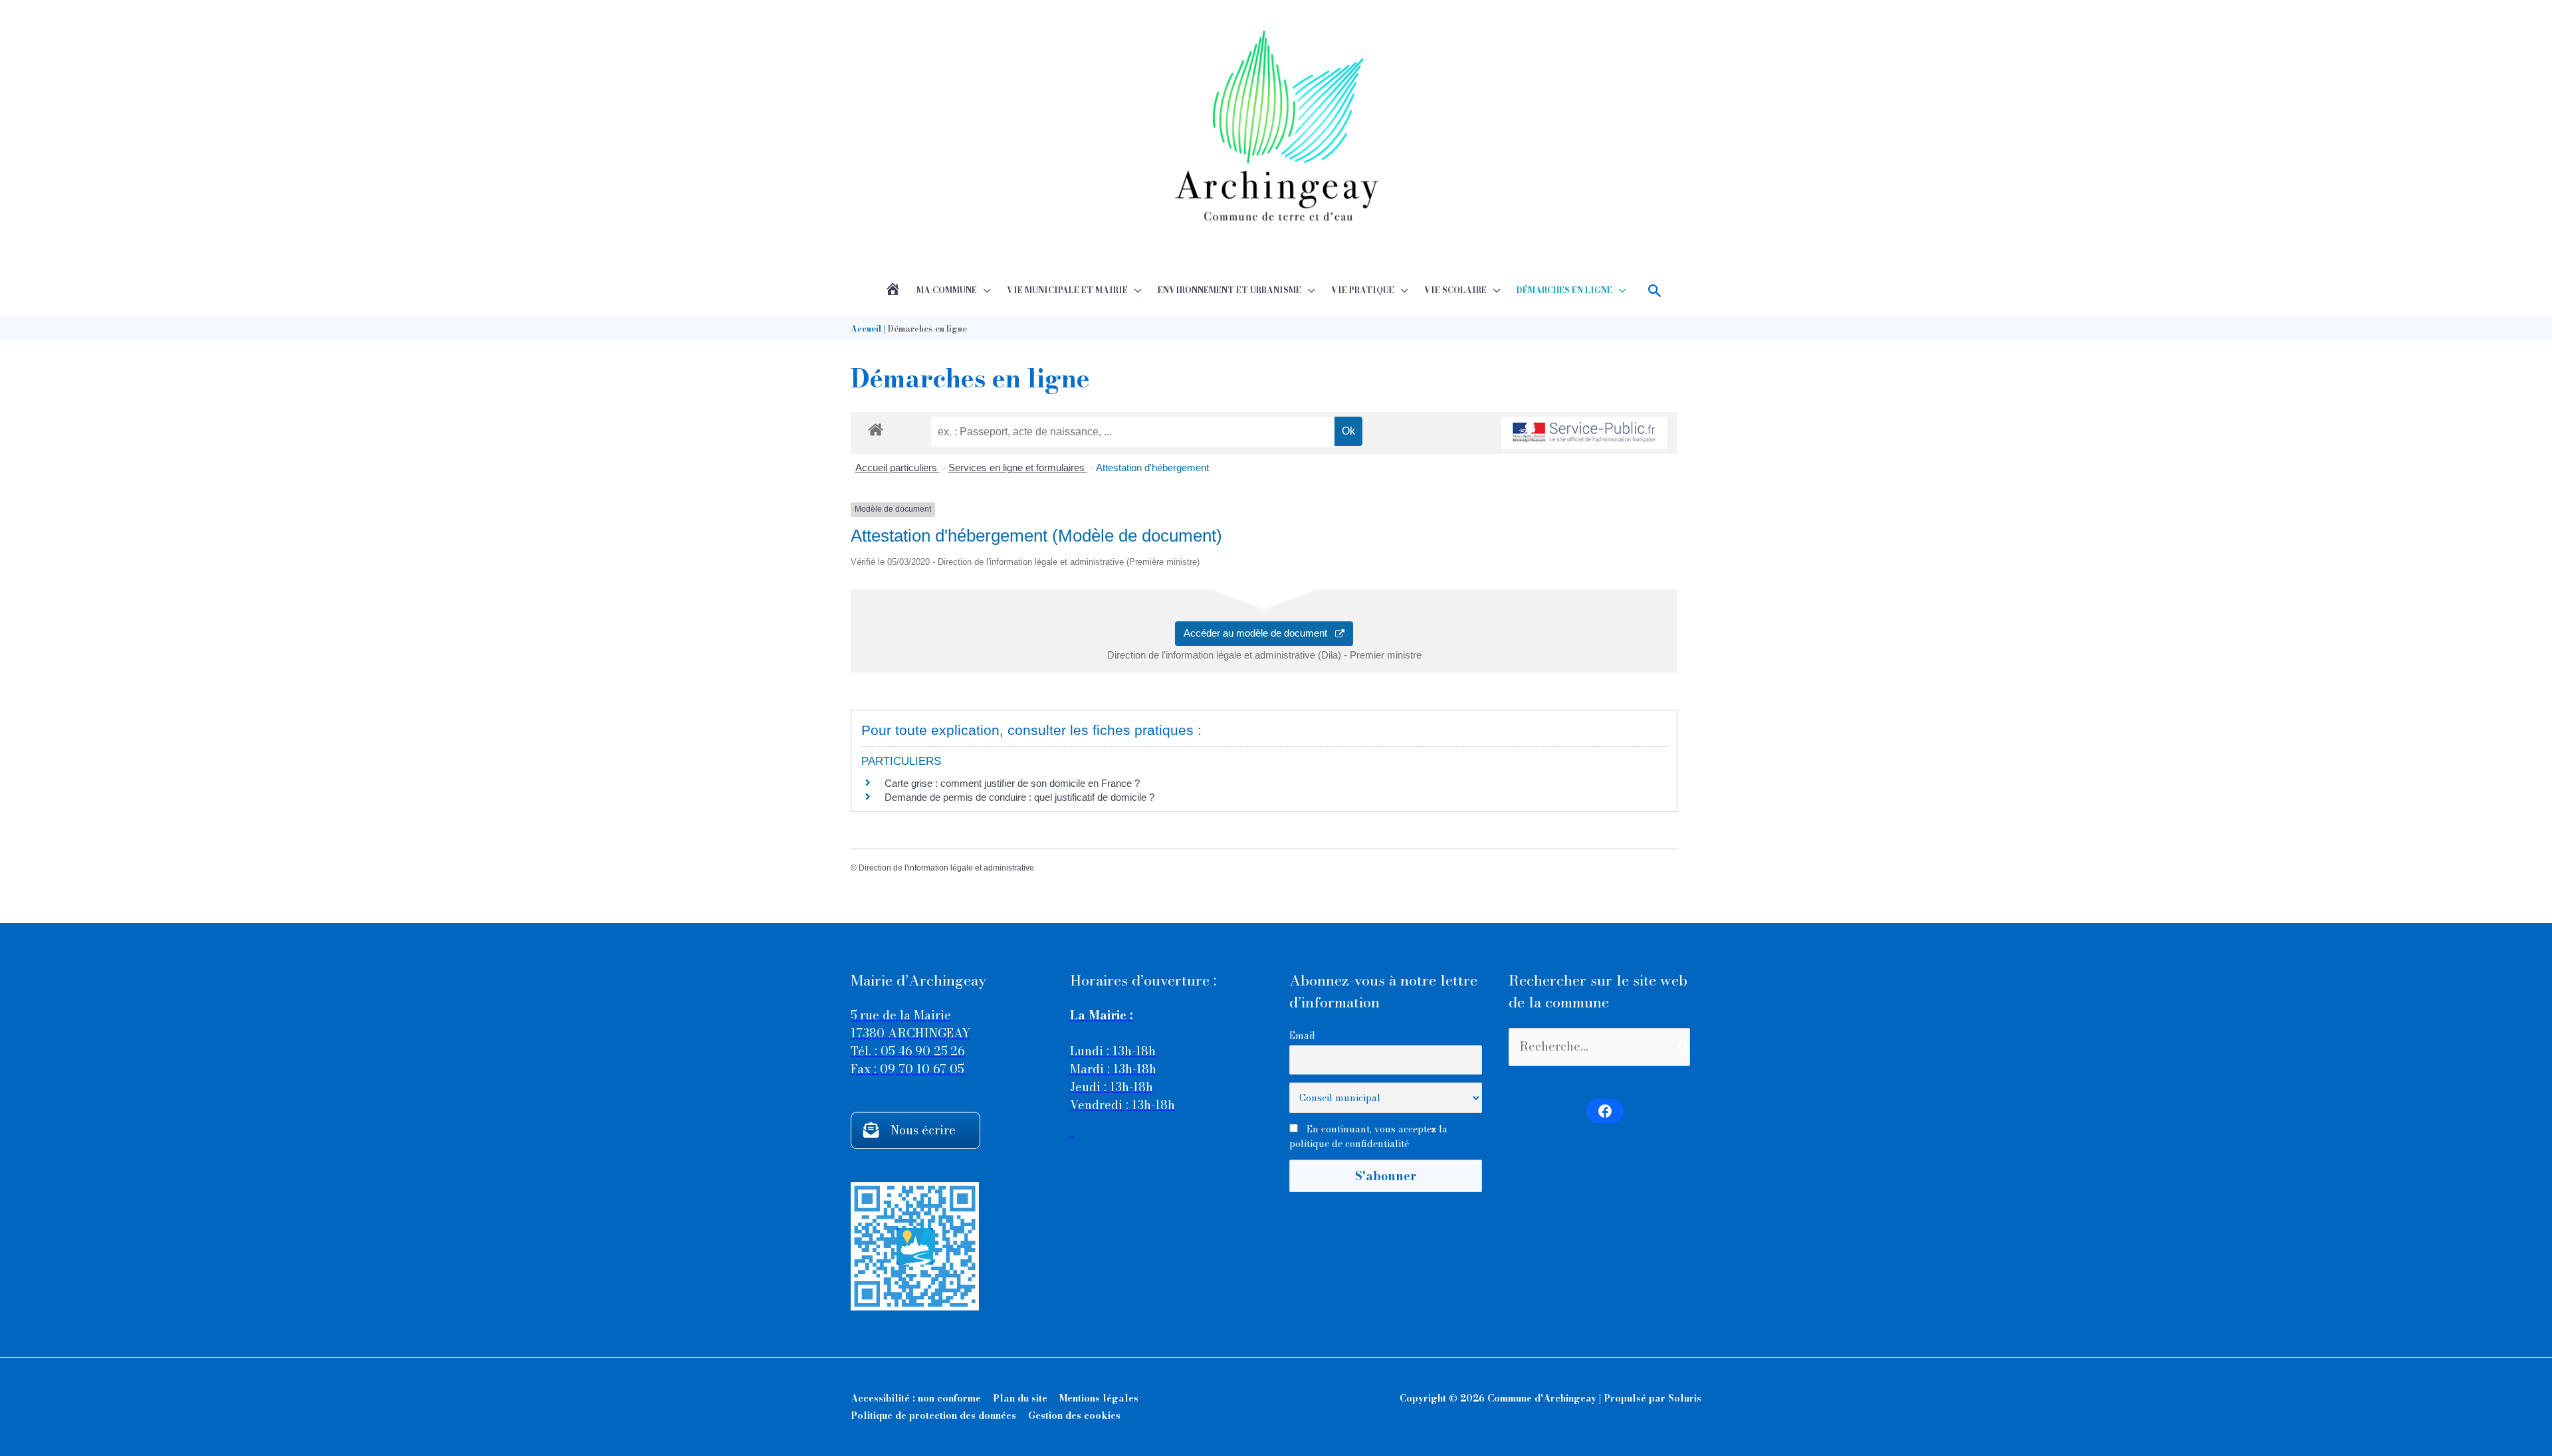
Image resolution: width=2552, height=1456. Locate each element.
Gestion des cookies (1074, 1415)
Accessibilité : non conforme (916, 1398)
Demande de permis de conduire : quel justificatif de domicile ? (1019, 797)
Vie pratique (1363, 290)
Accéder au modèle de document (1259, 633)
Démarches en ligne (1564, 290)
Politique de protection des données (933, 1415)
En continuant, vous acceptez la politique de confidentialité (1368, 1136)
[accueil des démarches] (876, 427)
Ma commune (947, 290)
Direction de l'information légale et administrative (946, 868)
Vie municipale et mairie (1067, 290)
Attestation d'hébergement (1152, 468)
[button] (1655, 291)
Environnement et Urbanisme (1229, 290)
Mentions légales (1099, 1398)
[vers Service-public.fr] (1584, 433)
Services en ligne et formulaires (1018, 468)
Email (1302, 1035)
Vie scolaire (1455, 290)
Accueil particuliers (898, 468)
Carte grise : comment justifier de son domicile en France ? (1012, 783)
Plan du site (1020, 1398)
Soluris (1685, 1398)
